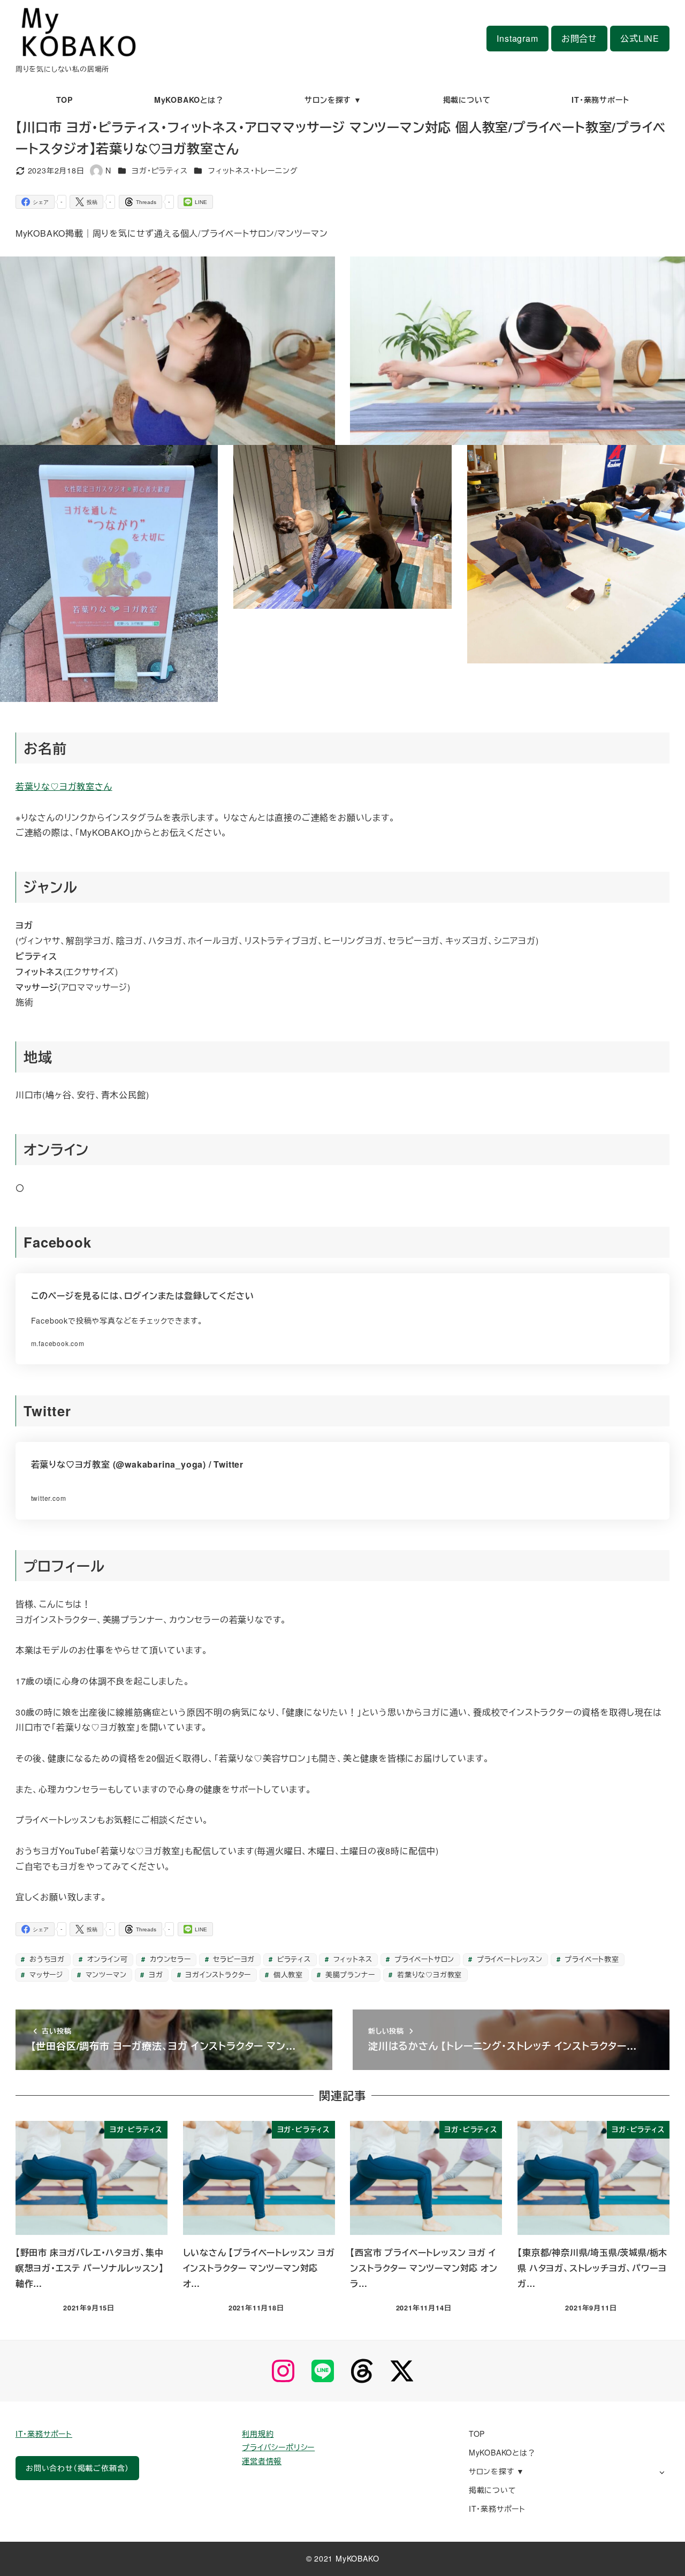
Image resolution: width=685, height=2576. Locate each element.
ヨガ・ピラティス (159, 170)
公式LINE (640, 38)
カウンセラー (169, 1959)
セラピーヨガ (233, 1959)
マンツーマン (105, 1974)
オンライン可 (106, 1959)
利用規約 (258, 2434)
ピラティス (293, 1959)
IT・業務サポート (44, 2434)
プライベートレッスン (508, 1959)
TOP (477, 2434)
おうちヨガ (46, 1959)
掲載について (493, 2490)
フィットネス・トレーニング (253, 170)
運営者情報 (262, 2461)
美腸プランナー (349, 1974)
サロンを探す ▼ (497, 2471)
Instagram (517, 38)
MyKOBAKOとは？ (502, 2452)
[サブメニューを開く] (662, 2472)
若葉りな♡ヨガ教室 (428, 1974)
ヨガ (154, 1974)
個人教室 (287, 1974)
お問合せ (579, 38)
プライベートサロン (423, 1959)
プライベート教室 (591, 1959)
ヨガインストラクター (217, 1974)
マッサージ (45, 1974)
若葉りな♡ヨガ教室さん (64, 786)
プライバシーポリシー (278, 2447)
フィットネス (352, 1959)
